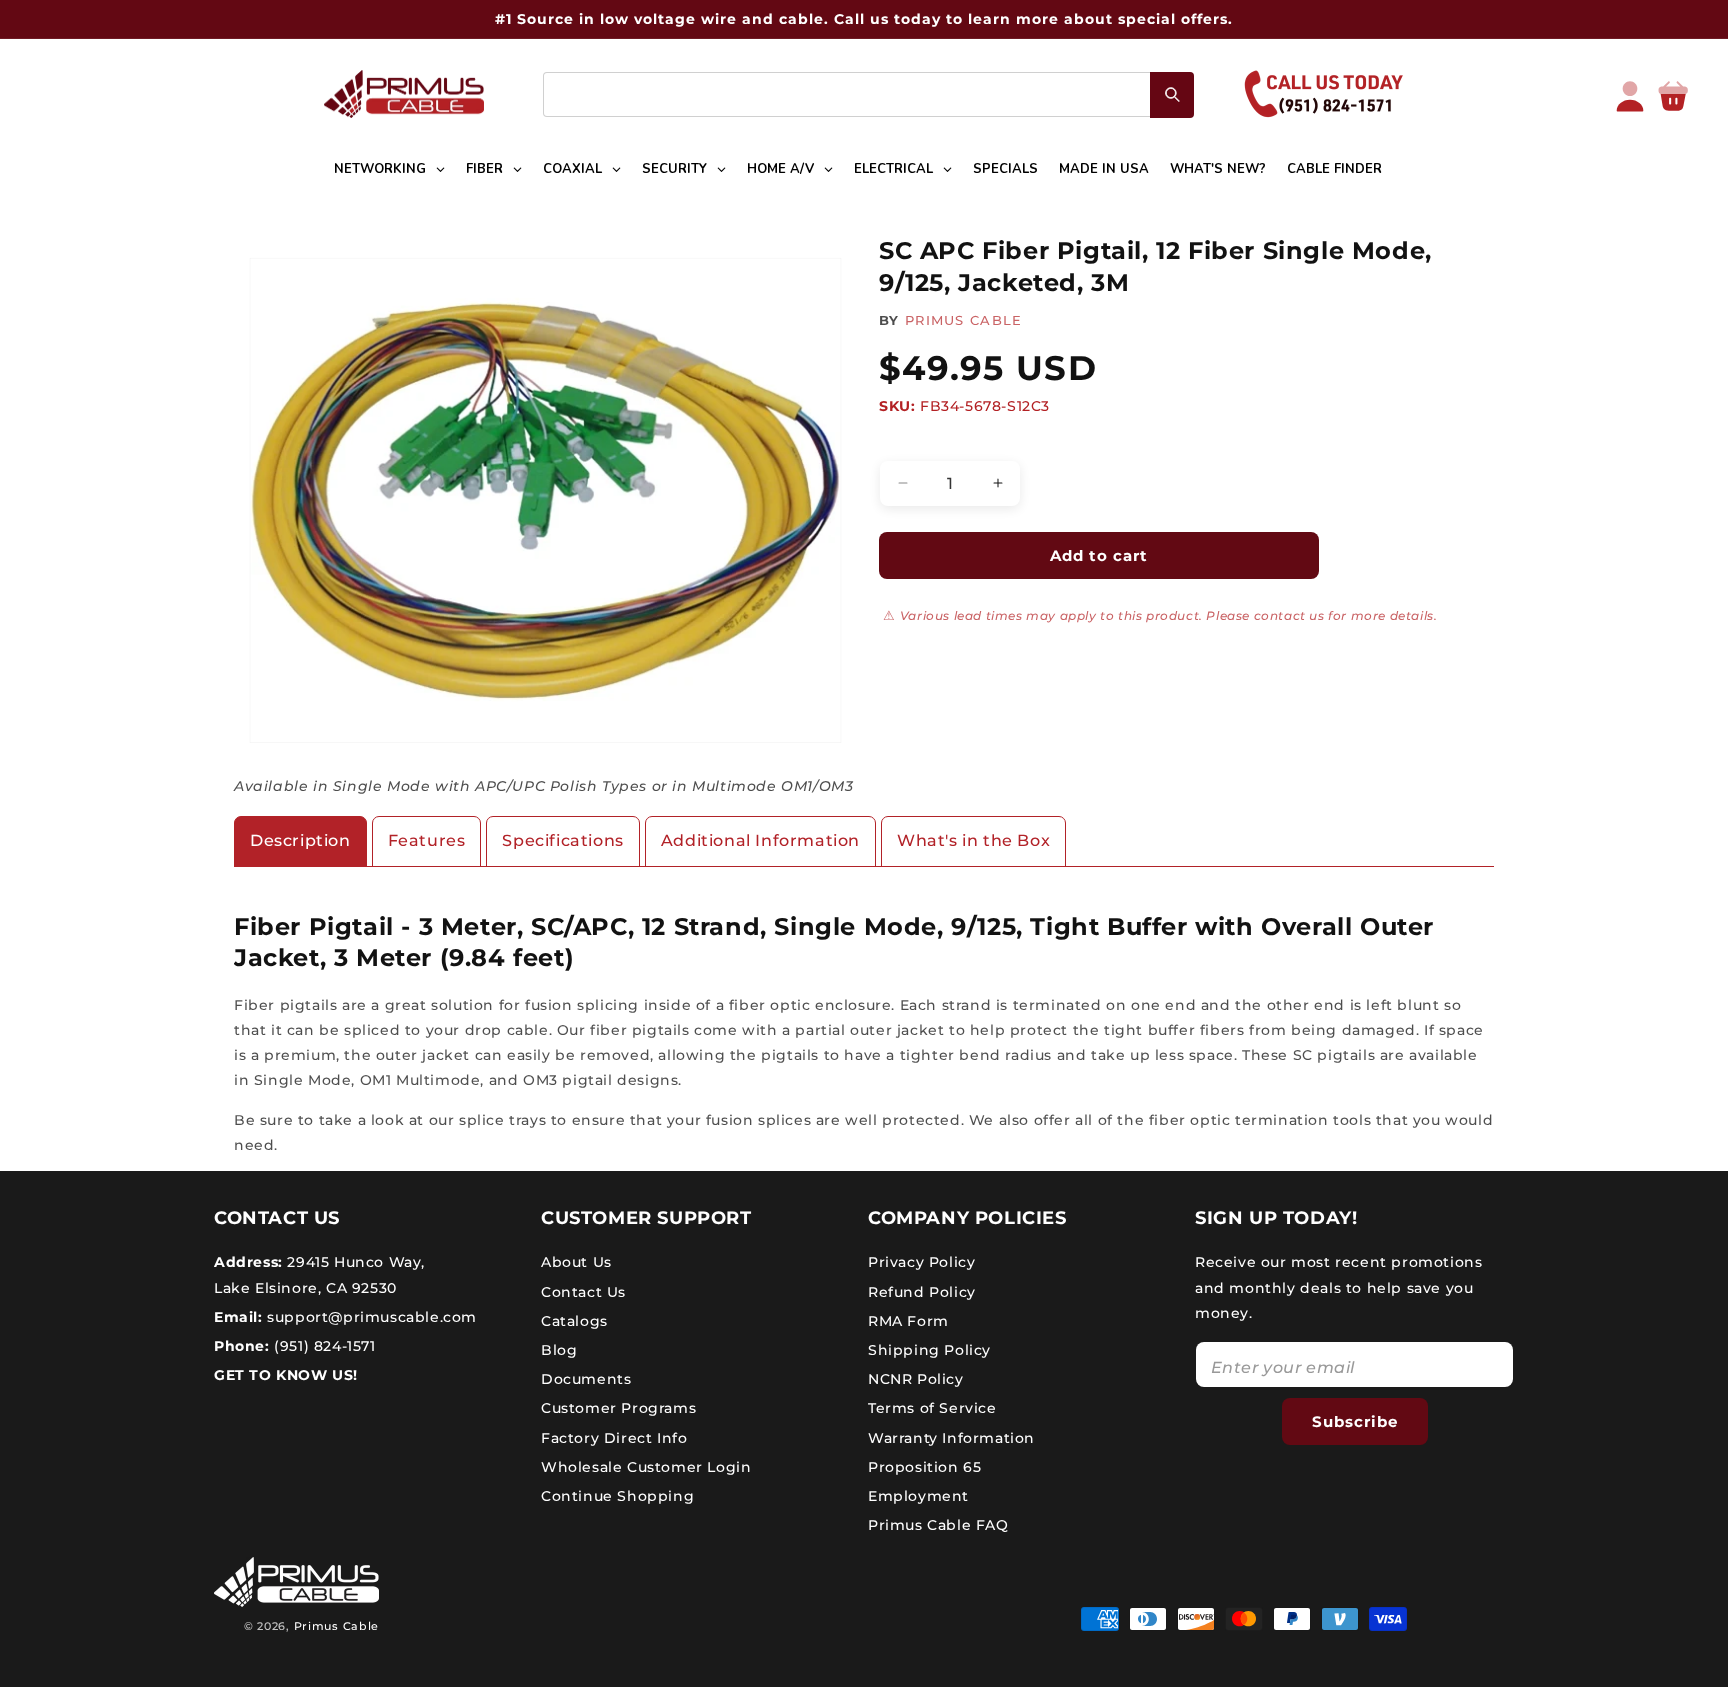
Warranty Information (951, 1438)
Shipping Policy (929, 1350)
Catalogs (574, 1321)
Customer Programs (618, 1408)
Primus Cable (336, 1626)
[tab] (300, 841)
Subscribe (1355, 1421)
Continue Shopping (617, 1496)
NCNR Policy (916, 1379)
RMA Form (908, 1321)
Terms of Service (932, 1408)
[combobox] (868, 94)
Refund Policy (922, 1292)
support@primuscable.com (370, 1317)
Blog (559, 1350)
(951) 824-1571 (323, 1346)
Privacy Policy (921, 1262)
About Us (576, 1262)
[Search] (1172, 95)
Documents (586, 1379)
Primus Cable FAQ (938, 1525)
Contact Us (583, 1292)
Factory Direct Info (614, 1438)
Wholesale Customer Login (646, 1467)
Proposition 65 (924, 1467)
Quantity (909, 443)
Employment (918, 1496)
